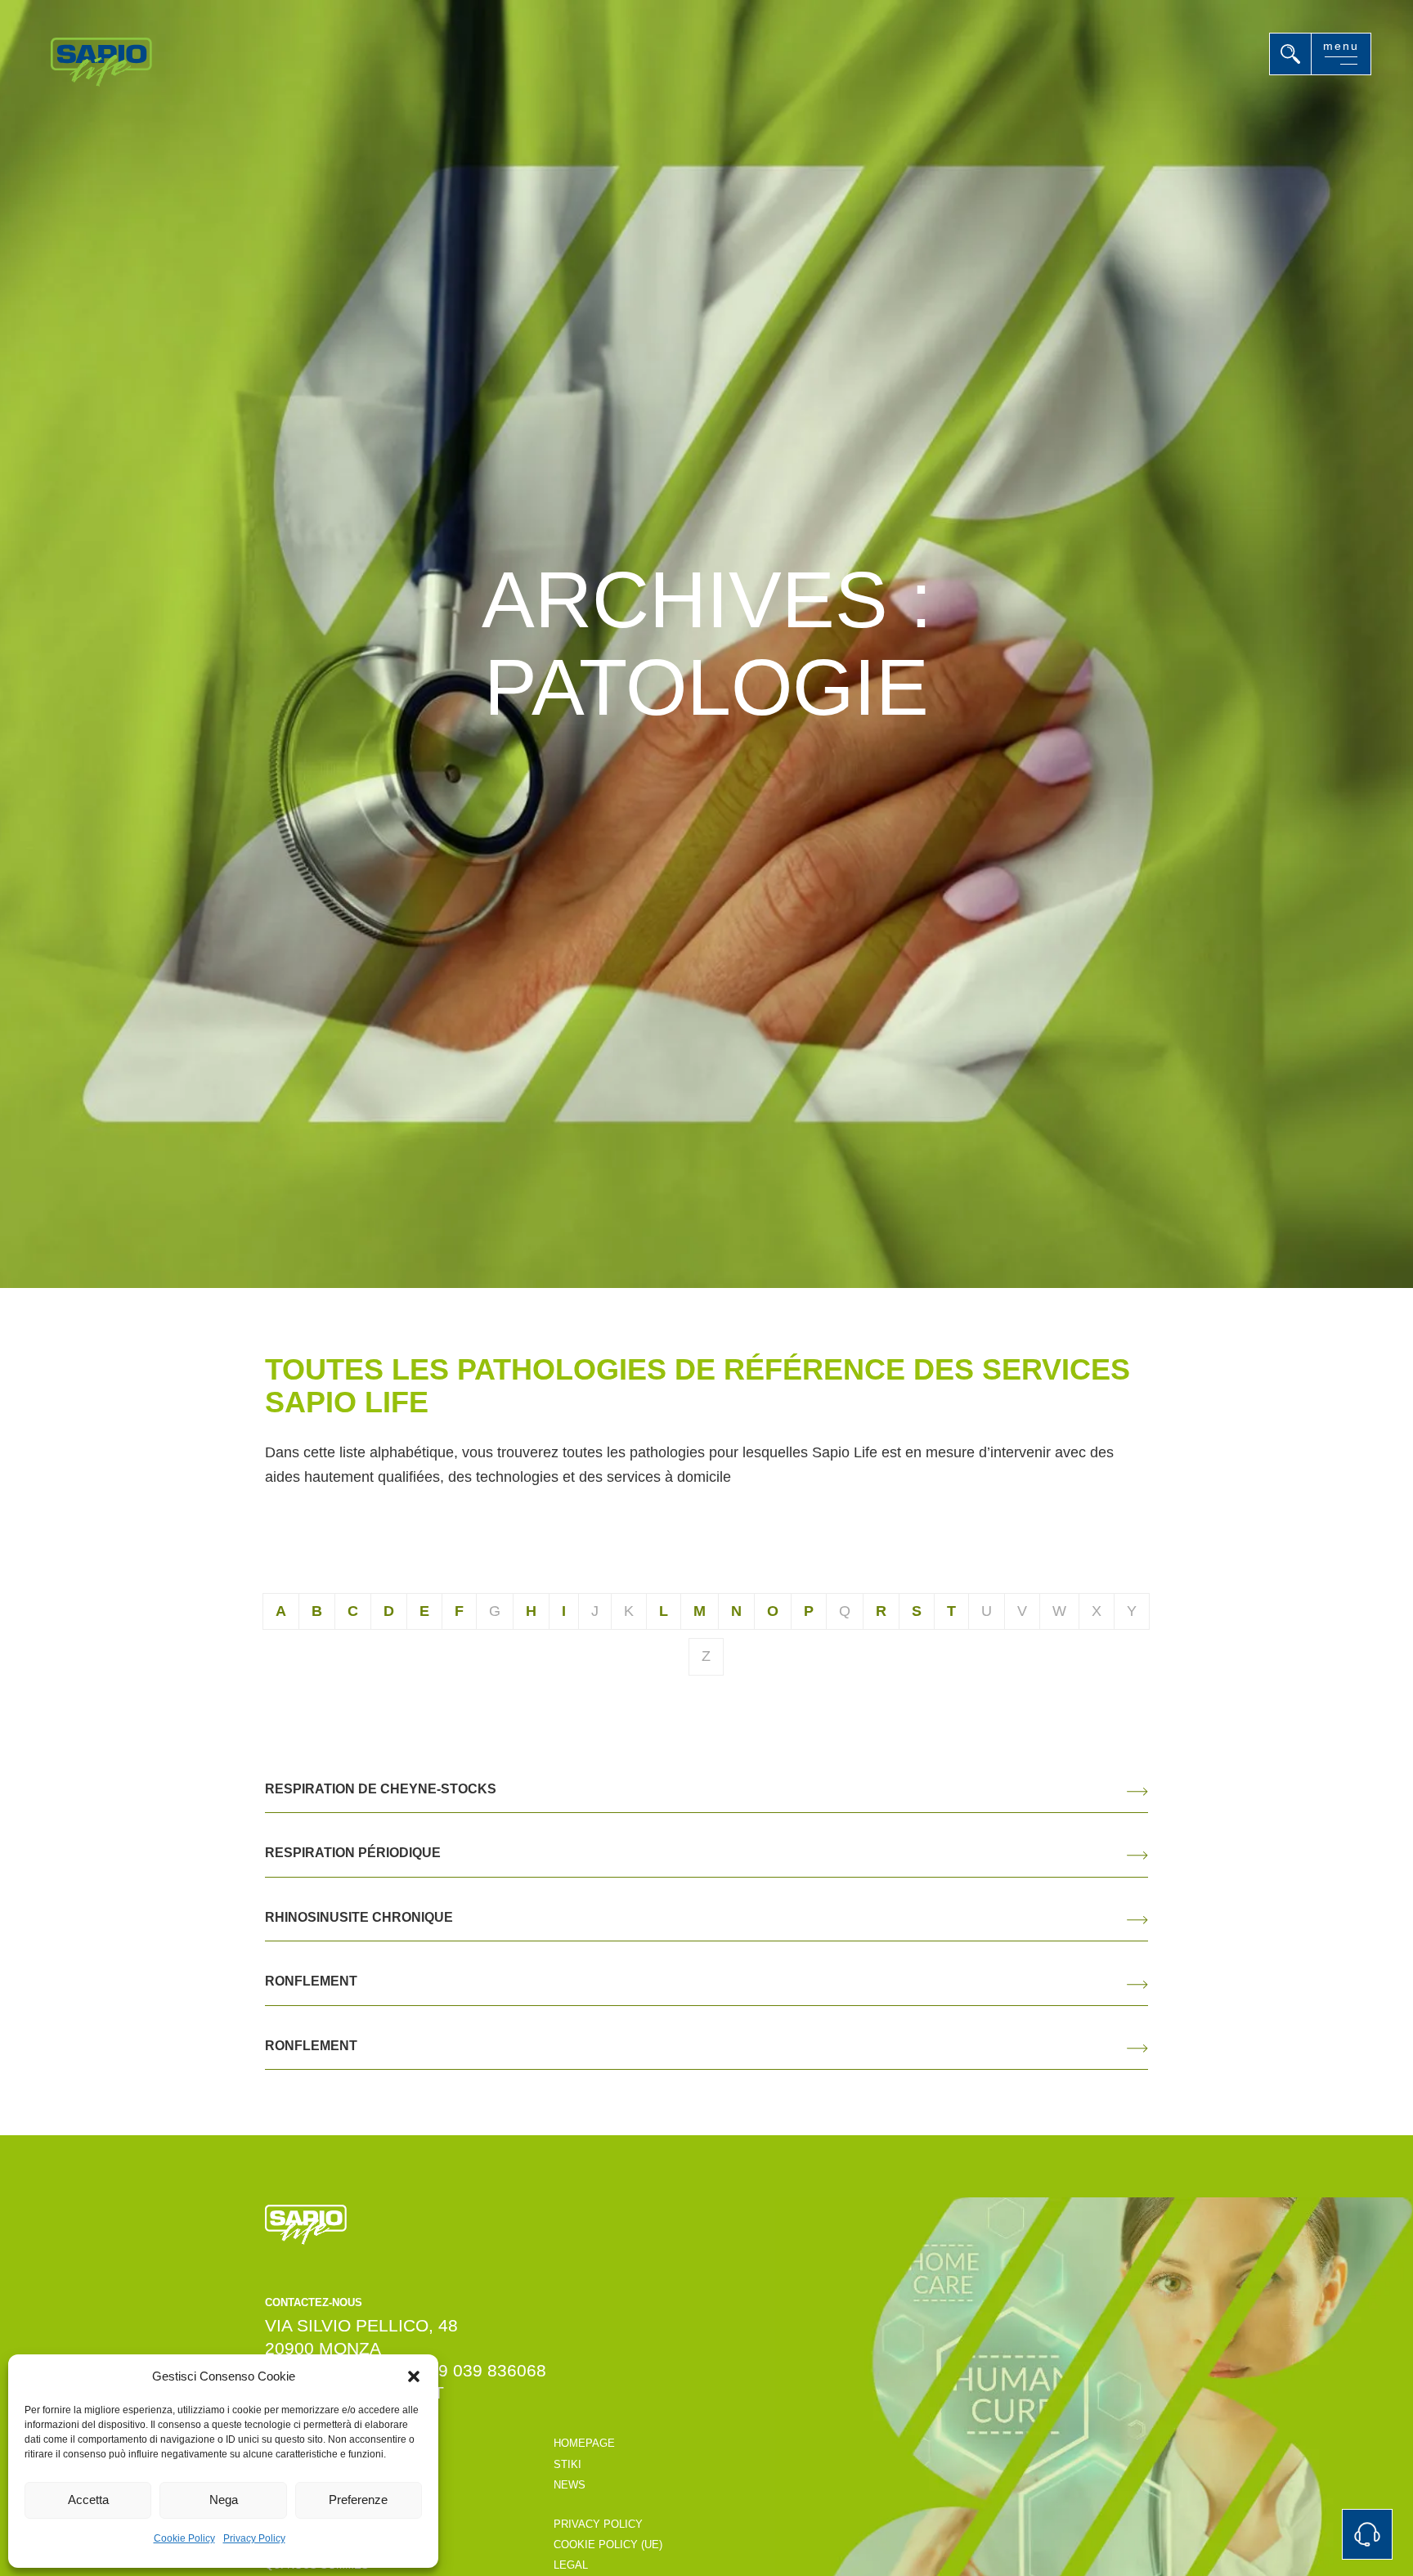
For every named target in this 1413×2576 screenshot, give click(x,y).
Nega (224, 2500)
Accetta (88, 2500)
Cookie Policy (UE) (608, 2545)
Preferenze (358, 2500)
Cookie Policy (184, 2538)
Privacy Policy (254, 2538)
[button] (414, 2376)
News (570, 2485)
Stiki (567, 2464)
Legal (571, 2565)
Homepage (584, 2443)
